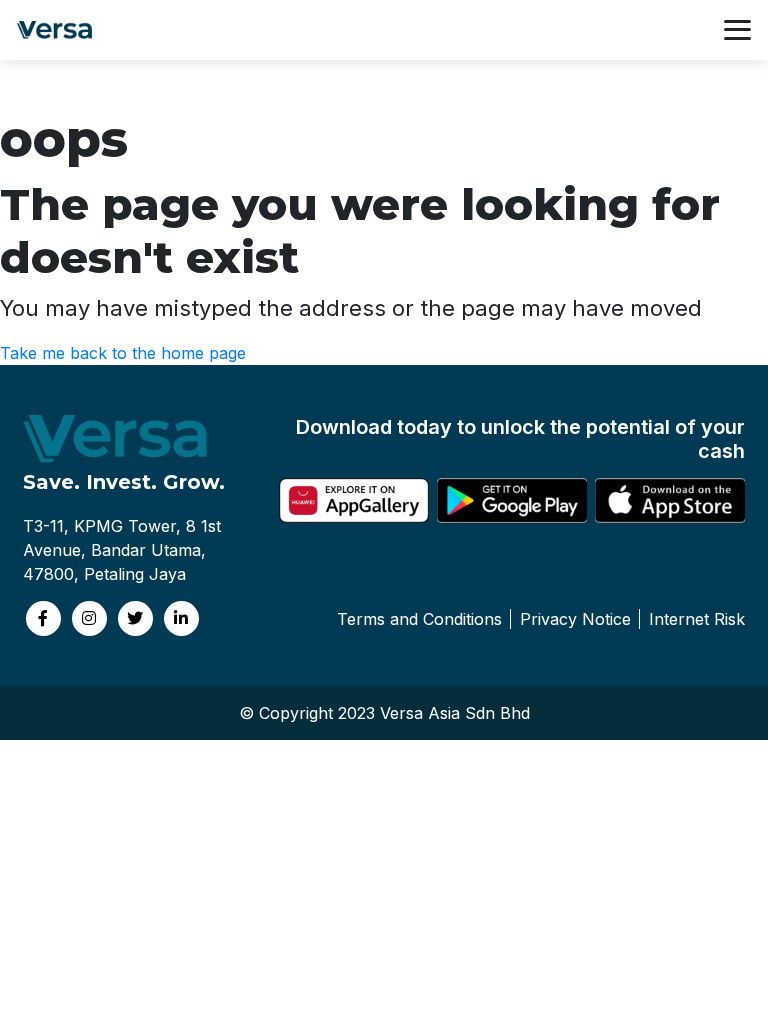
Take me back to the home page (123, 353)
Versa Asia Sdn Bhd (455, 713)
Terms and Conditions (419, 619)
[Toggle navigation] (737, 30)
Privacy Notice (575, 619)
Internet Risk (697, 619)
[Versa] (59, 30)
